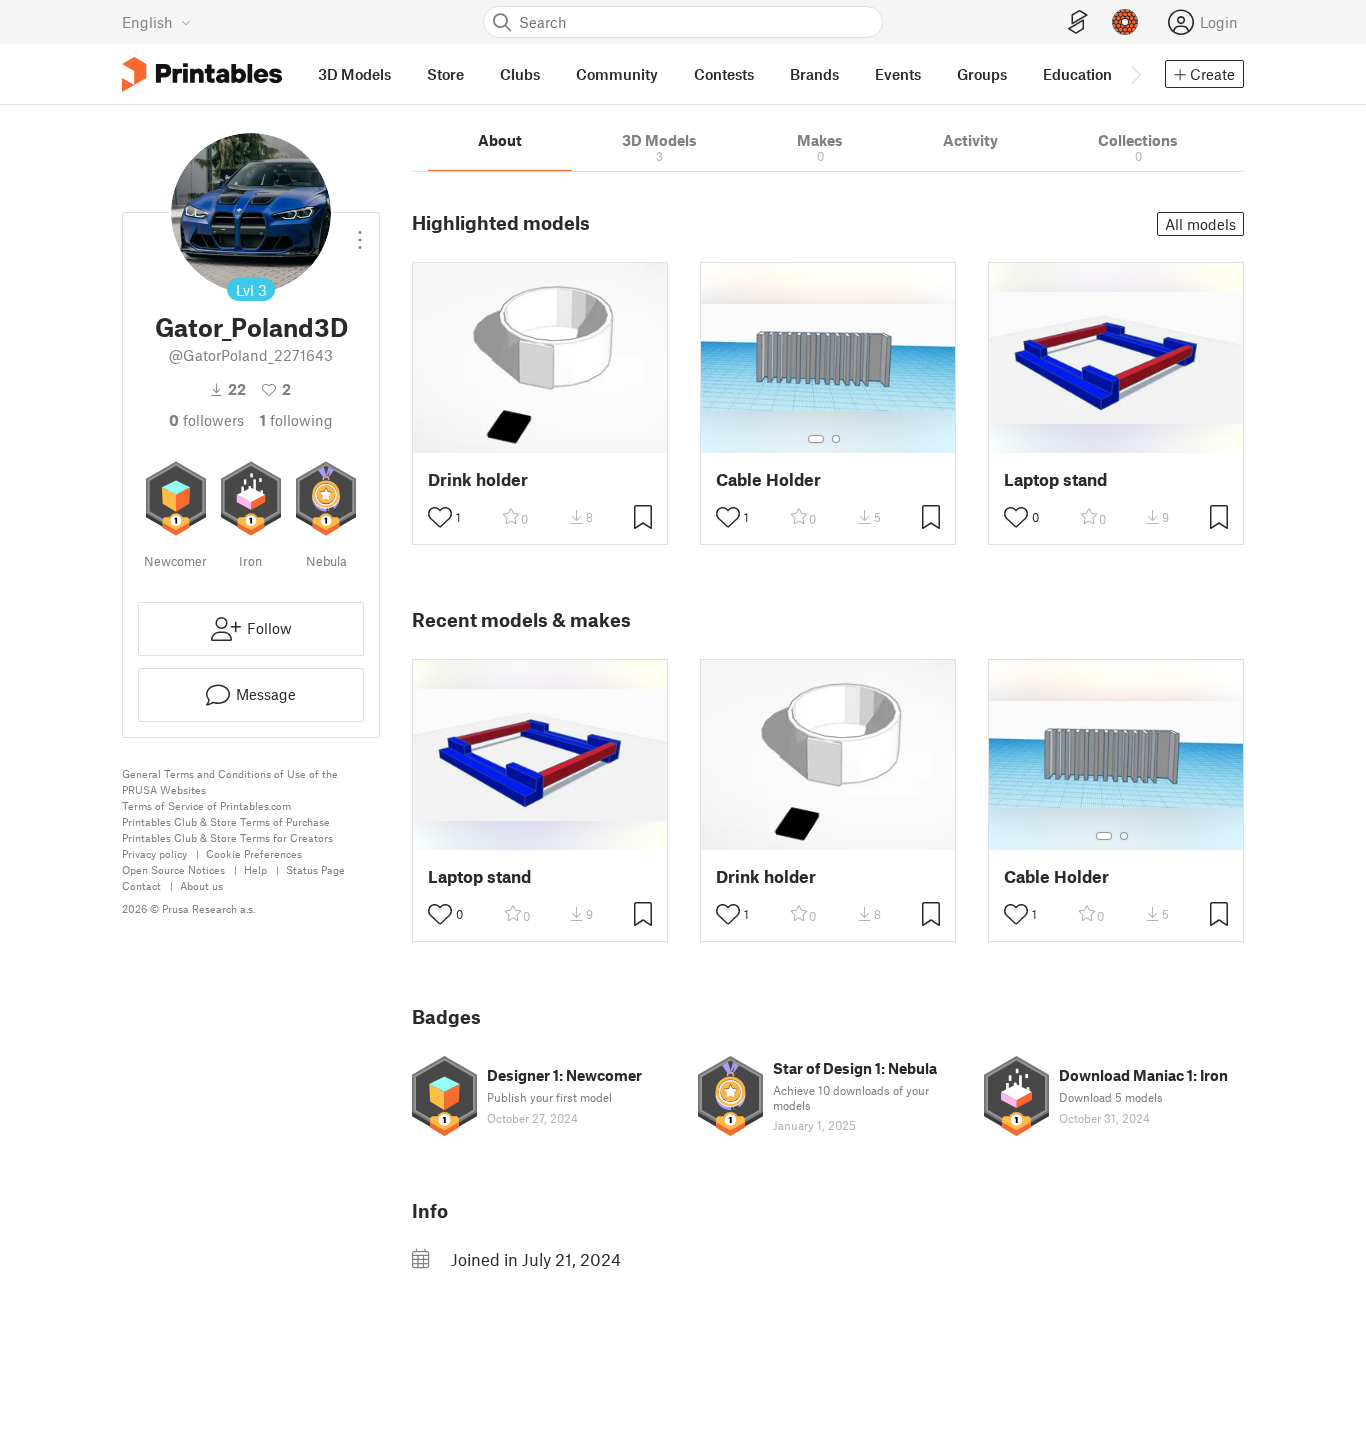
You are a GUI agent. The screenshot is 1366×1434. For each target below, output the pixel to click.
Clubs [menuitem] (520, 74)
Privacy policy (154, 853)
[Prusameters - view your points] (1125, 22)
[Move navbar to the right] (1135, 74)
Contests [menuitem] (724, 74)
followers (206, 420)
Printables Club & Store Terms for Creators (227, 837)
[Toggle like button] (440, 517)
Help (255, 869)
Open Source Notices (173, 869)
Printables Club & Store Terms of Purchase (226, 821)
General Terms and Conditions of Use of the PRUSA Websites (230, 781)
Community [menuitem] (617, 74)
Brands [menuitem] (814, 74)
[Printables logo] (202, 74)
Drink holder (478, 479)
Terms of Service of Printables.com (206, 805)
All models (1200, 224)
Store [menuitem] (445, 74)
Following (296, 420)
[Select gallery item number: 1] (816, 439)
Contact (141, 885)
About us (201, 885)
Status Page (315, 869)
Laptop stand (1055, 479)
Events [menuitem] (898, 74)
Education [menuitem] (1077, 74)
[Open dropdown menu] (360, 232)
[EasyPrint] (1078, 22)
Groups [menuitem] (982, 74)
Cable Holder (768, 479)
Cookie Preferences (254, 853)
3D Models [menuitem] (354, 74)
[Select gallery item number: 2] (836, 439)
